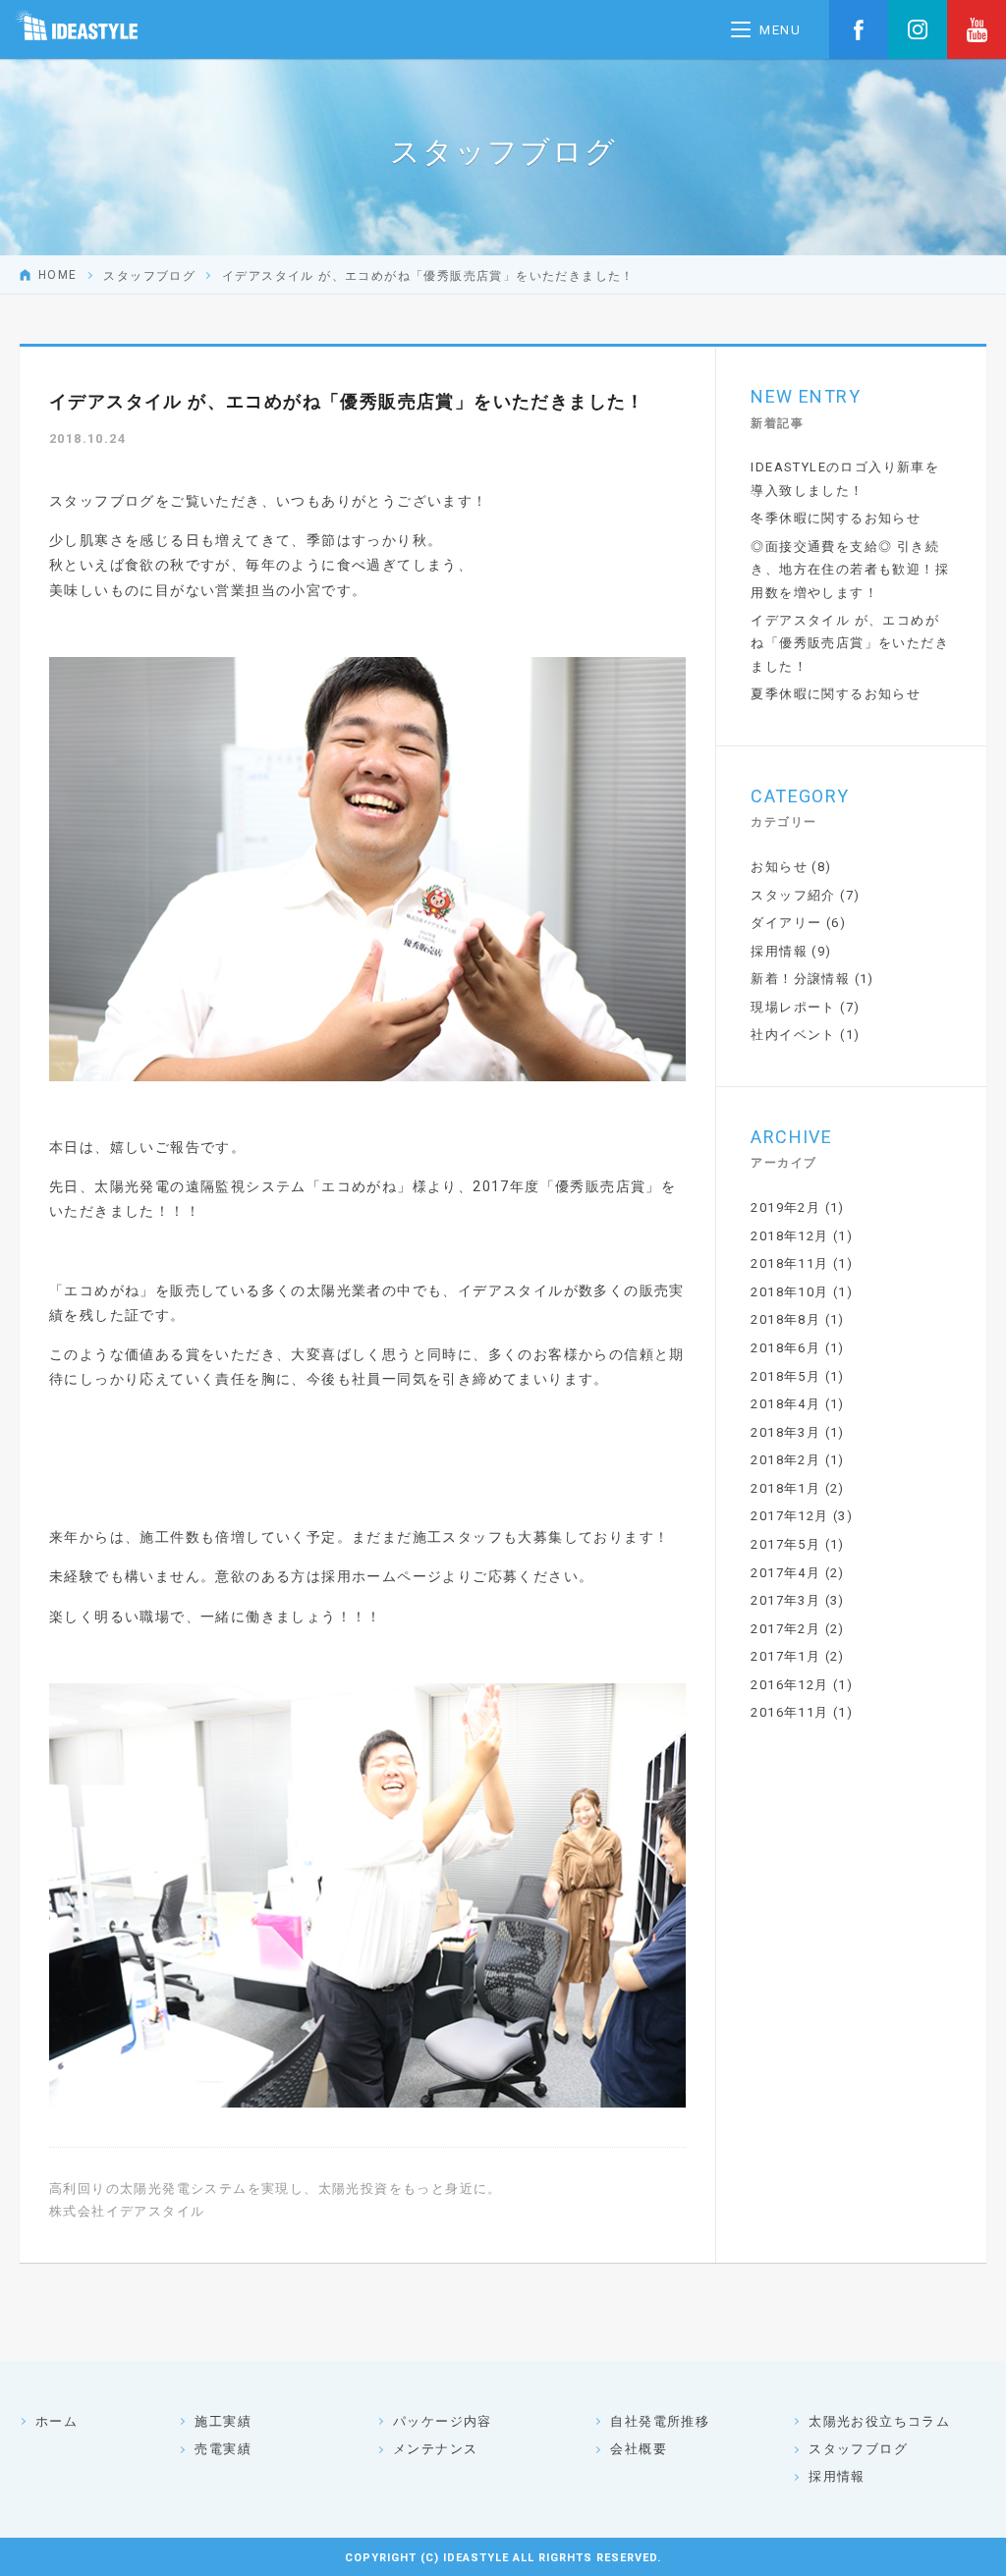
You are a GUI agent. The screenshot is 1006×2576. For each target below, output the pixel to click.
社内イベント (793, 1035)
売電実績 (223, 2449)
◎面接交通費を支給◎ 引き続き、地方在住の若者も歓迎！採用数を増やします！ (850, 570)
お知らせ (779, 867)
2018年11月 (789, 1263)
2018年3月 (785, 1432)
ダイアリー (786, 923)
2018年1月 (785, 1488)
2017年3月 (785, 1600)
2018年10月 (789, 1292)
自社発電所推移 (660, 2421)
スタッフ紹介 (793, 895)
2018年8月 (785, 1319)
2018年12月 (789, 1236)
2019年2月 (785, 1207)
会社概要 (639, 2449)
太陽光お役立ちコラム (879, 2421)
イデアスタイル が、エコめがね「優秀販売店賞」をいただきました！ (850, 643)
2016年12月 (789, 1685)
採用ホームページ (382, 1576)
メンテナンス (435, 2449)
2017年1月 (785, 1656)
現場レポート (793, 1007)
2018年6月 (785, 1348)
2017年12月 (789, 1516)
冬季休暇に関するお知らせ (836, 518)
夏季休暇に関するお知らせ (836, 694)
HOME (58, 275)
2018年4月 (785, 1404)
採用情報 (779, 951)
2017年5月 (785, 1544)
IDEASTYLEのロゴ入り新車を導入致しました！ (845, 478)
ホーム (56, 2421)
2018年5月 (785, 1376)
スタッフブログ (149, 275)
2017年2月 (785, 1629)
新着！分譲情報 (800, 979)
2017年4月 (785, 1573)
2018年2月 (785, 1460)
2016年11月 (789, 1712)
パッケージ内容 (443, 2421)
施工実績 (223, 2421)
